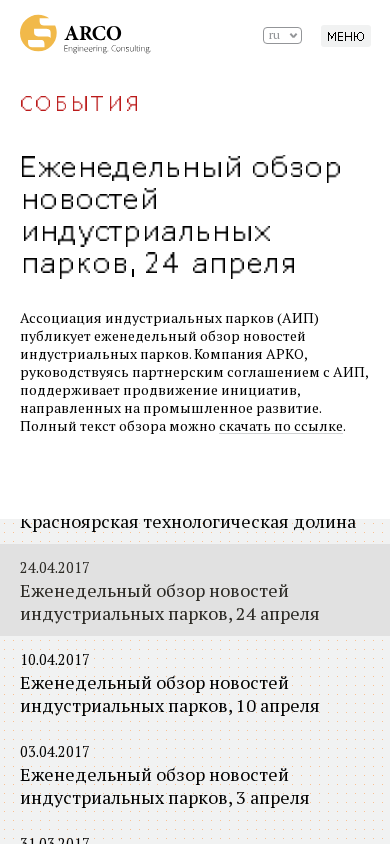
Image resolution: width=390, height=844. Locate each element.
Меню (346, 37)
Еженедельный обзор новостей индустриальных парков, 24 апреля (170, 591)
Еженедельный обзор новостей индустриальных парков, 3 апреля (165, 775)
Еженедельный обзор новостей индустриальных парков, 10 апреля (170, 683)
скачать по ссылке (281, 425)
